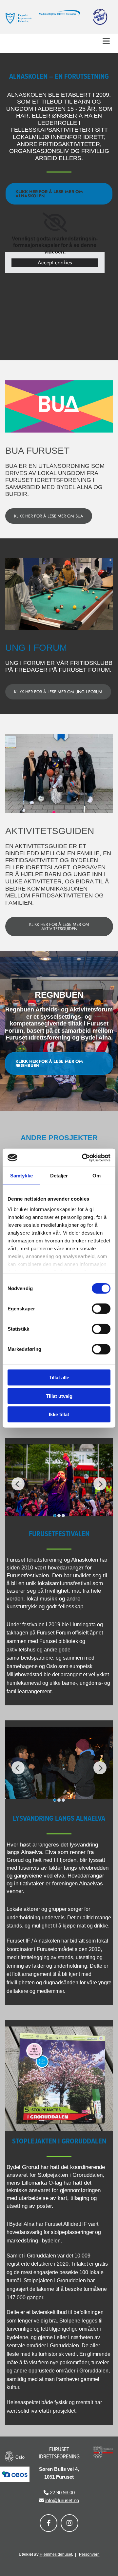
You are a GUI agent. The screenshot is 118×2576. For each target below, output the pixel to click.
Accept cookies (55, 263)
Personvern (89, 2554)
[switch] (101, 1309)
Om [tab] (97, 1176)
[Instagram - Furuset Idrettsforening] (69, 2523)
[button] (59, 41)
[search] (110, 51)
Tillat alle (59, 1378)
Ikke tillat (59, 1414)
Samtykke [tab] (21, 1176)
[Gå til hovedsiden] (19, 18)
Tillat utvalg (59, 1396)
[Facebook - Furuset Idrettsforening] (49, 2523)
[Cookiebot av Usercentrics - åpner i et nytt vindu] (83, 1157)
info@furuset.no (62, 2500)
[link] (55, 222)
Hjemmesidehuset (56, 2554)
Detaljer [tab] (59, 1176)
